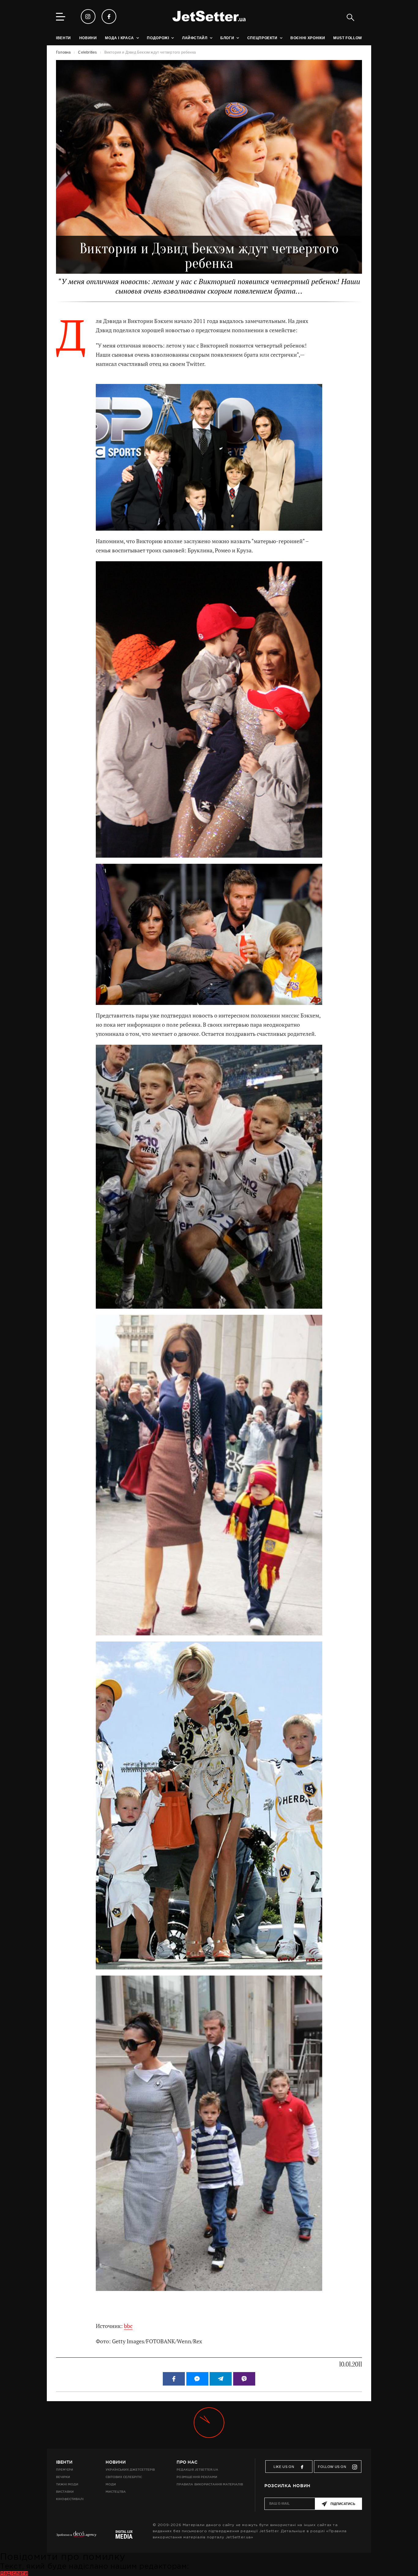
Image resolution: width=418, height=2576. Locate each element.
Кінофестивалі (70, 2499)
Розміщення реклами (197, 2477)
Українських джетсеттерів (130, 2470)
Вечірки (63, 2477)
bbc (128, 2326)
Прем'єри (65, 2470)
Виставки (65, 2492)
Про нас (187, 2462)
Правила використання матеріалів (210, 2484)
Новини (116, 2462)
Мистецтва (116, 2492)
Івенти (64, 2462)
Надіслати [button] (14, 2573)
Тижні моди (67, 2484)
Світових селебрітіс (124, 2477)
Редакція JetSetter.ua (197, 2470)
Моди (111, 2484)
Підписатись (343, 2504)
